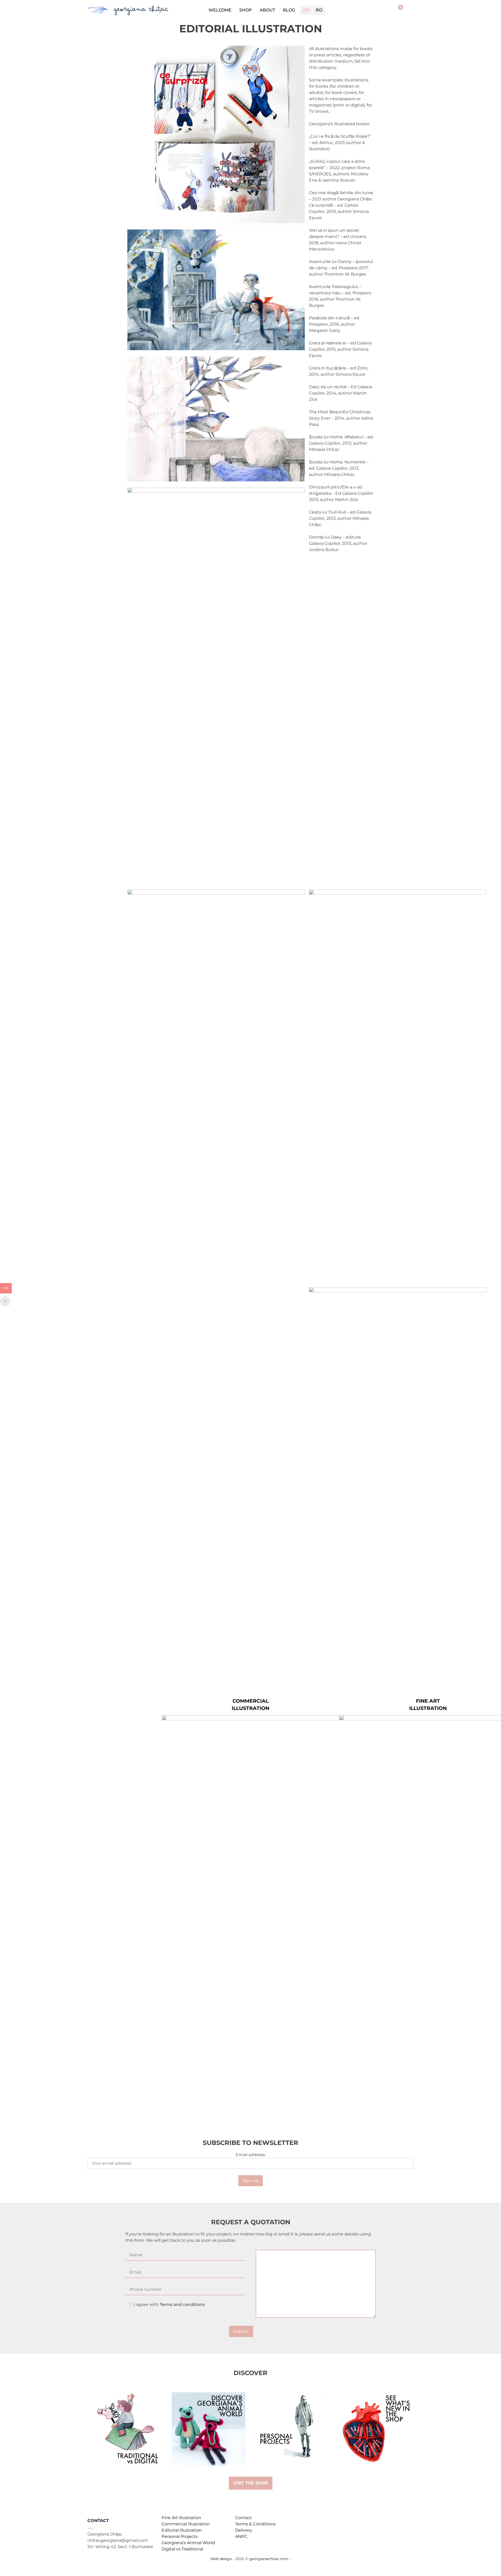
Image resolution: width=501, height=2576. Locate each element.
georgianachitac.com (269, 2559)
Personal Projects (180, 2536)
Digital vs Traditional (182, 2549)
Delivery (244, 2530)
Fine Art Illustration (181, 2518)
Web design (221, 2559)
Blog (289, 10)
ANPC (241, 2536)
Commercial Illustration (186, 2524)
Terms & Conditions (255, 2524)
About (267, 10)
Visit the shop (251, 2483)
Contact (243, 2518)
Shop (246, 10)
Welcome (220, 10)
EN (306, 10)
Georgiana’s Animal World (188, 2543)
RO (319, 10)
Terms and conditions (182, 2304)
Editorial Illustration (182, 2530)
